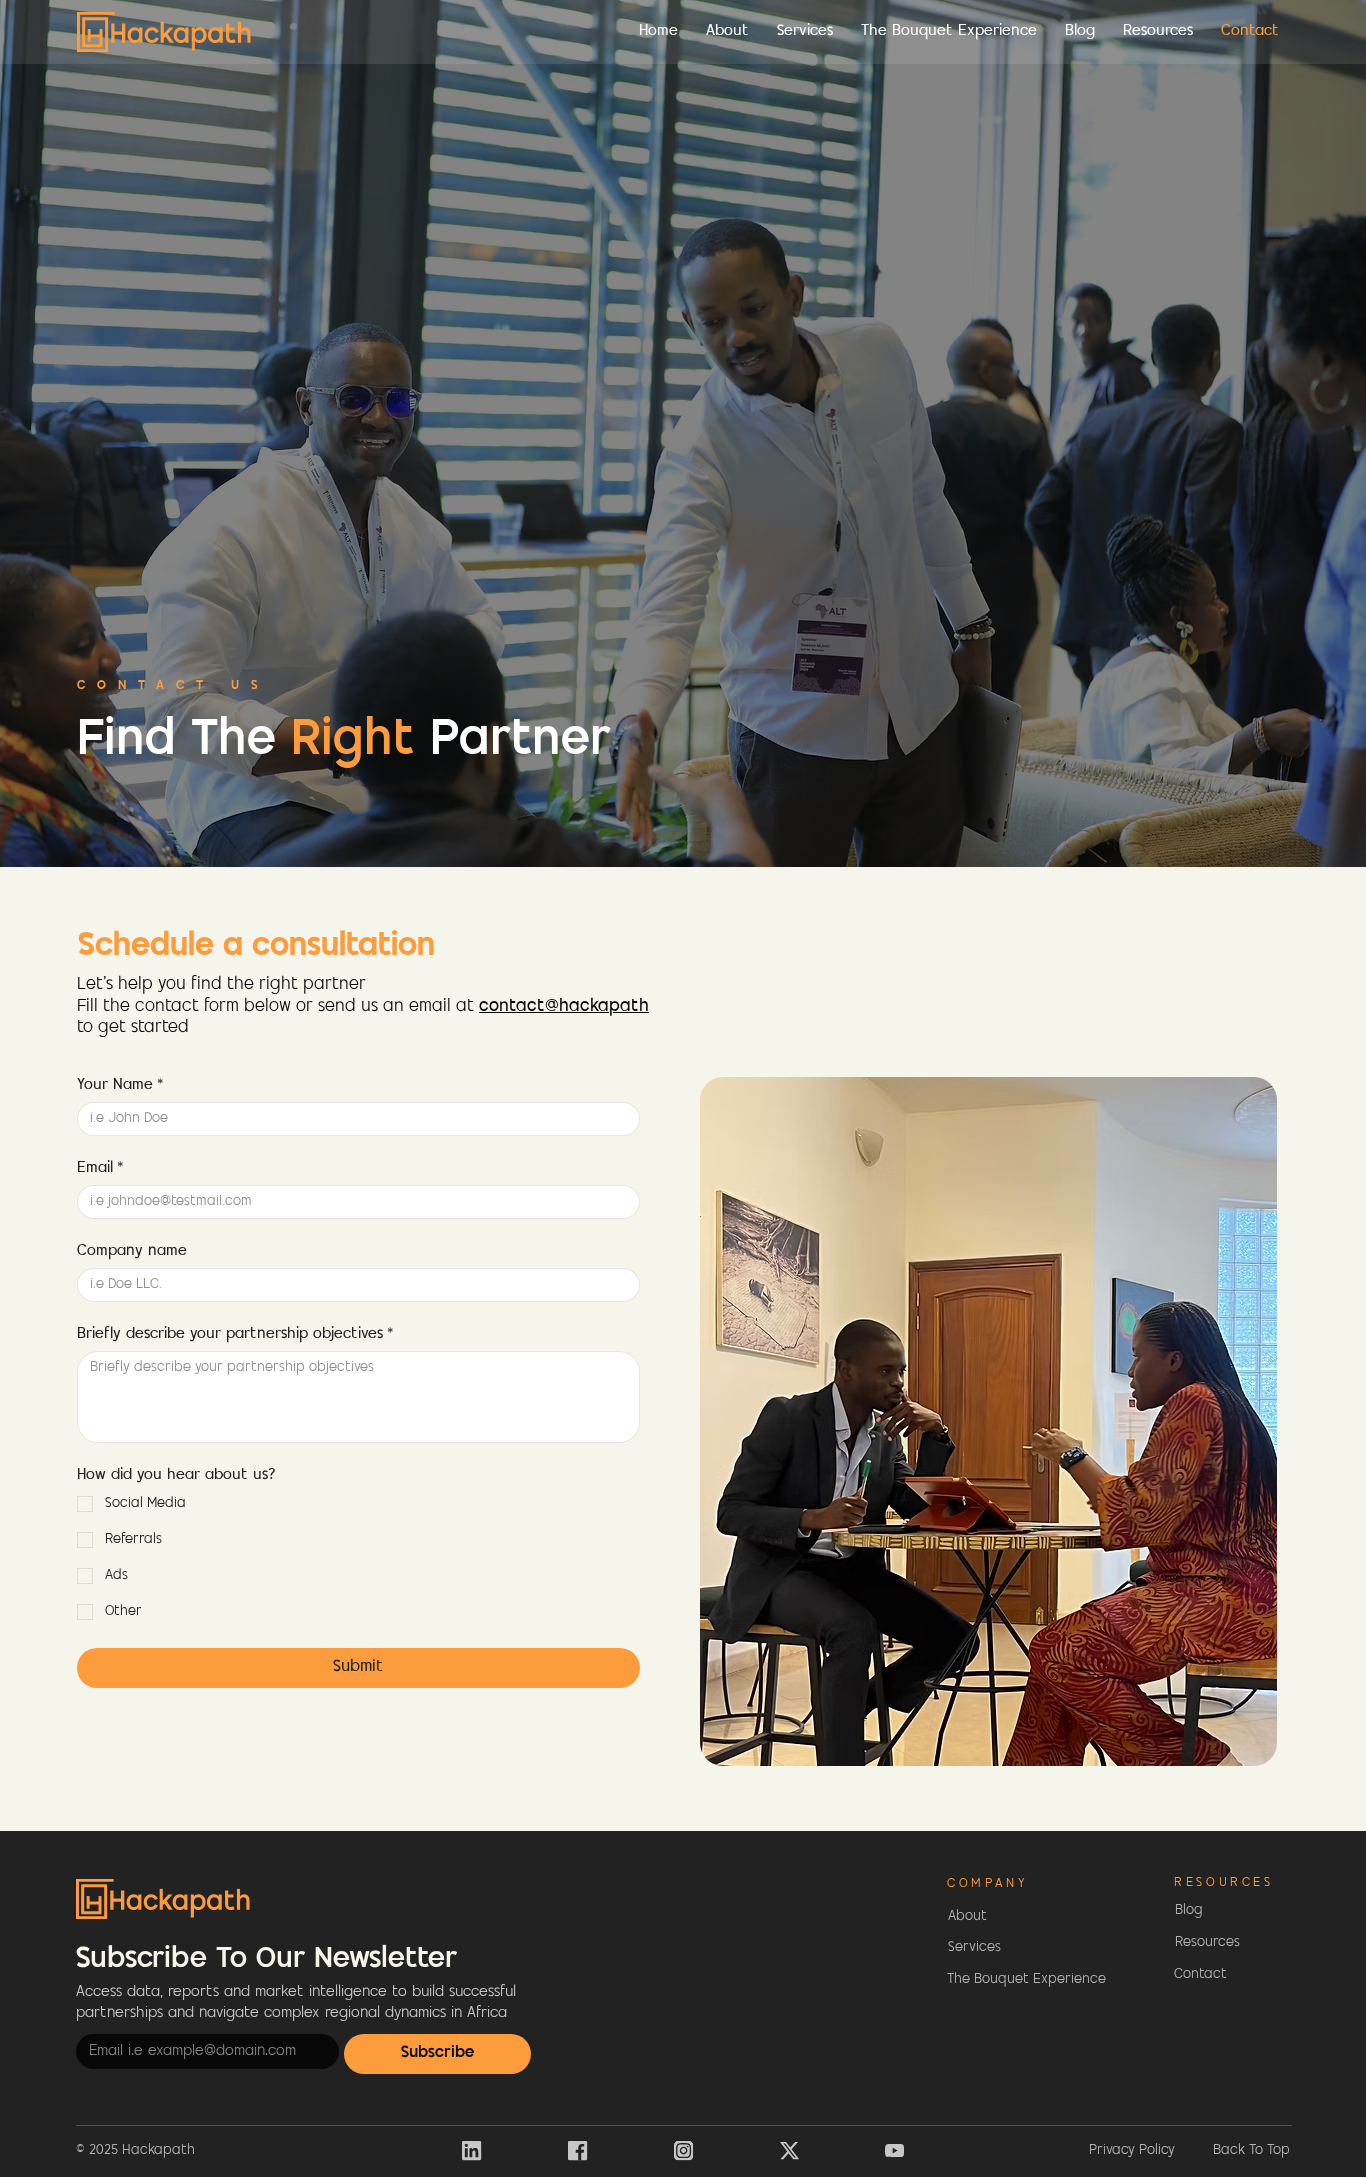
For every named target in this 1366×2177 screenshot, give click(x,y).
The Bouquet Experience (1026, 1979)
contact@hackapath (564, 1007)
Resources (1207, 1942)
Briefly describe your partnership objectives (235, 1334)
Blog (1189, 1910)
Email (100, 1168)
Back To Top (1251, 2150)
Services (974, 1947)
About (967, 1916)
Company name (132, 1251)
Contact (1200, 1974)
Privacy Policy (1132, 2150)
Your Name (120, 1085)
